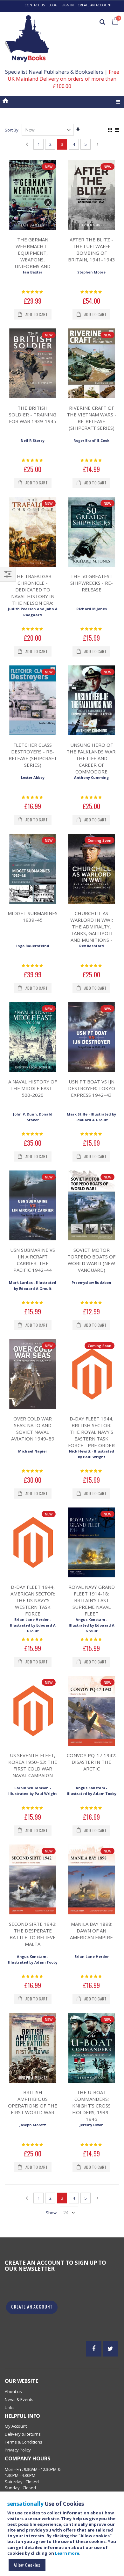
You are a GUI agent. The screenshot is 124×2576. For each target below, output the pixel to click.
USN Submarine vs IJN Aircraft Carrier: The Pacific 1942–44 (33, 1260)
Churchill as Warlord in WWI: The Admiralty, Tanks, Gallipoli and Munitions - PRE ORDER (92, 930)
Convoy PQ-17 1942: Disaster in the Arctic (91, 1762)
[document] (63, 2537)
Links (10, 2407)
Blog (53, 5)
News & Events (19, 2399)
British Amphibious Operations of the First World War (33, 2102)
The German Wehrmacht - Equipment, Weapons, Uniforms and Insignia (33, 256)
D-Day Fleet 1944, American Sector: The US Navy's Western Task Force (33, 1600)
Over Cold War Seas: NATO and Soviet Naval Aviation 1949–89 (33, 1429)
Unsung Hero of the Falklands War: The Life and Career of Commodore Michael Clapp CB (91, 762)
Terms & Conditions (24, 2442)
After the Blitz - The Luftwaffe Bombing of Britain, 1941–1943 (92, 250)
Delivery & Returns (23, 2434)
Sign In (68, 5)
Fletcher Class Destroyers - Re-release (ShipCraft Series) (33, 755)
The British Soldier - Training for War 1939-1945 (33, 415)
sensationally (25, 2504)
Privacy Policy (18, 2450)
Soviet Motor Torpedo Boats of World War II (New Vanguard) (91, 1260)
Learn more (67, 2553)
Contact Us (35, 5)
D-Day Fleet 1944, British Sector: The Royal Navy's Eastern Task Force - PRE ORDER (91, 1432)
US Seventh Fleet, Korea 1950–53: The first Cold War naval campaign (33, 1765)
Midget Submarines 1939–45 (33, 917)
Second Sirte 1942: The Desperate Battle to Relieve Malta (33, 1934)
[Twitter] (110, 2349)
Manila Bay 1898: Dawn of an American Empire (91, 1931)
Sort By (12, 130)
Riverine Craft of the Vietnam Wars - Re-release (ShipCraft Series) (92, 418)
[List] (117, 130)
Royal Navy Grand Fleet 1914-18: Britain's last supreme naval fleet (92, 1600)
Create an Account (95, 5)
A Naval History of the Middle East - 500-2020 (33, 1088)
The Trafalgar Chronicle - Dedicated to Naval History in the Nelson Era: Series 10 (33, 593)
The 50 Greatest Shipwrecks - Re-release (92, 583)
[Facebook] (94, 2349)
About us (13, 2391)
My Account (16, 2426)
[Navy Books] (27, 39)
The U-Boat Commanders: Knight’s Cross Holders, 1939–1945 (92, 2106)
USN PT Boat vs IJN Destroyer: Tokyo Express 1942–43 (92, 1088)
